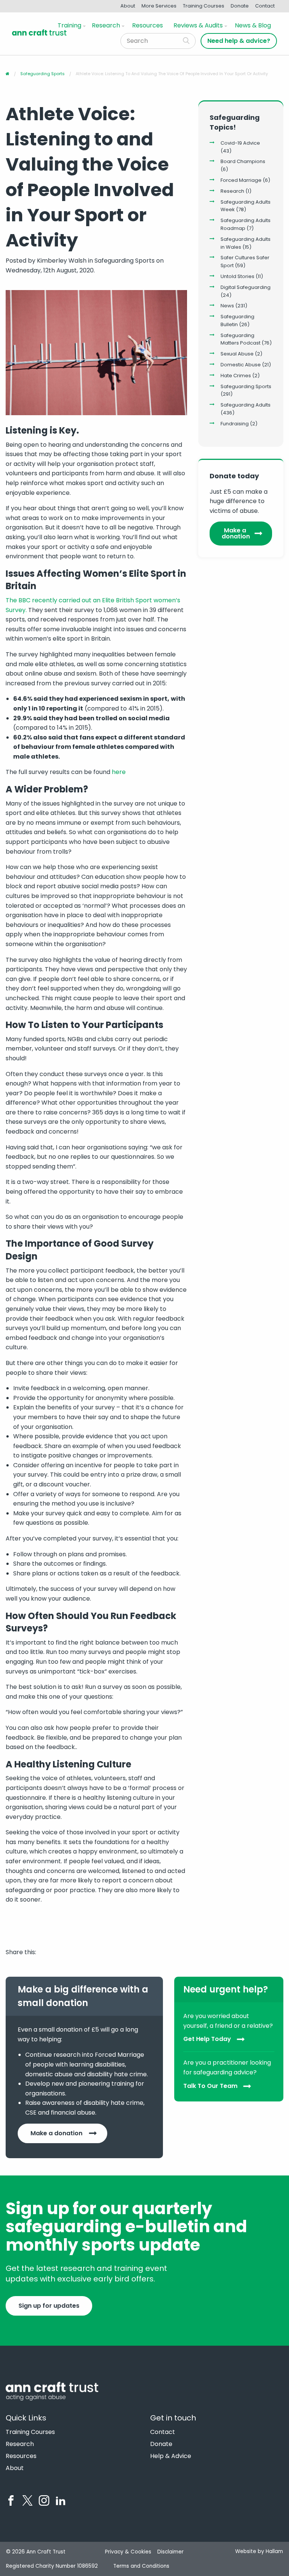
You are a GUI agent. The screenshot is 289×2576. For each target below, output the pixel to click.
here (119, 772)
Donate (240, 6)
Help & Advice (171, 2456)
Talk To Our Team (210, 2086)
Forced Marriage (241, 180)
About (128, 6)
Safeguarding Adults (246, 405)
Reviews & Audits (198, 25)
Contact (265, 6)
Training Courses (204, 6)
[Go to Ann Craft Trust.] (8, 74)
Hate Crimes (236, 376)
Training (69, 25)
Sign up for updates (49, 2306)
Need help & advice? (239, 41)
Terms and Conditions (141, 2566)
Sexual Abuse (237, 354)
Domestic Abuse (241, 365)
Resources (148, 25)
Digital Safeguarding (246, 287)
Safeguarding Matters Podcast (240, 339)
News (227, 306)
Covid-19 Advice (240, 143)
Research (106, 25)
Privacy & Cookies (128, 2552)
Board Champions (243, 161)
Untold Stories (237, 276)
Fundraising (235, 424)
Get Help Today (207, 2039)
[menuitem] (70, 26)
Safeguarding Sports (246, 386)
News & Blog (253, 25)
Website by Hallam (259, 2551)
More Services (159, 6)
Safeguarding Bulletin (237, 320)
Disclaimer (170, 2552)
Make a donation (236, 533)
